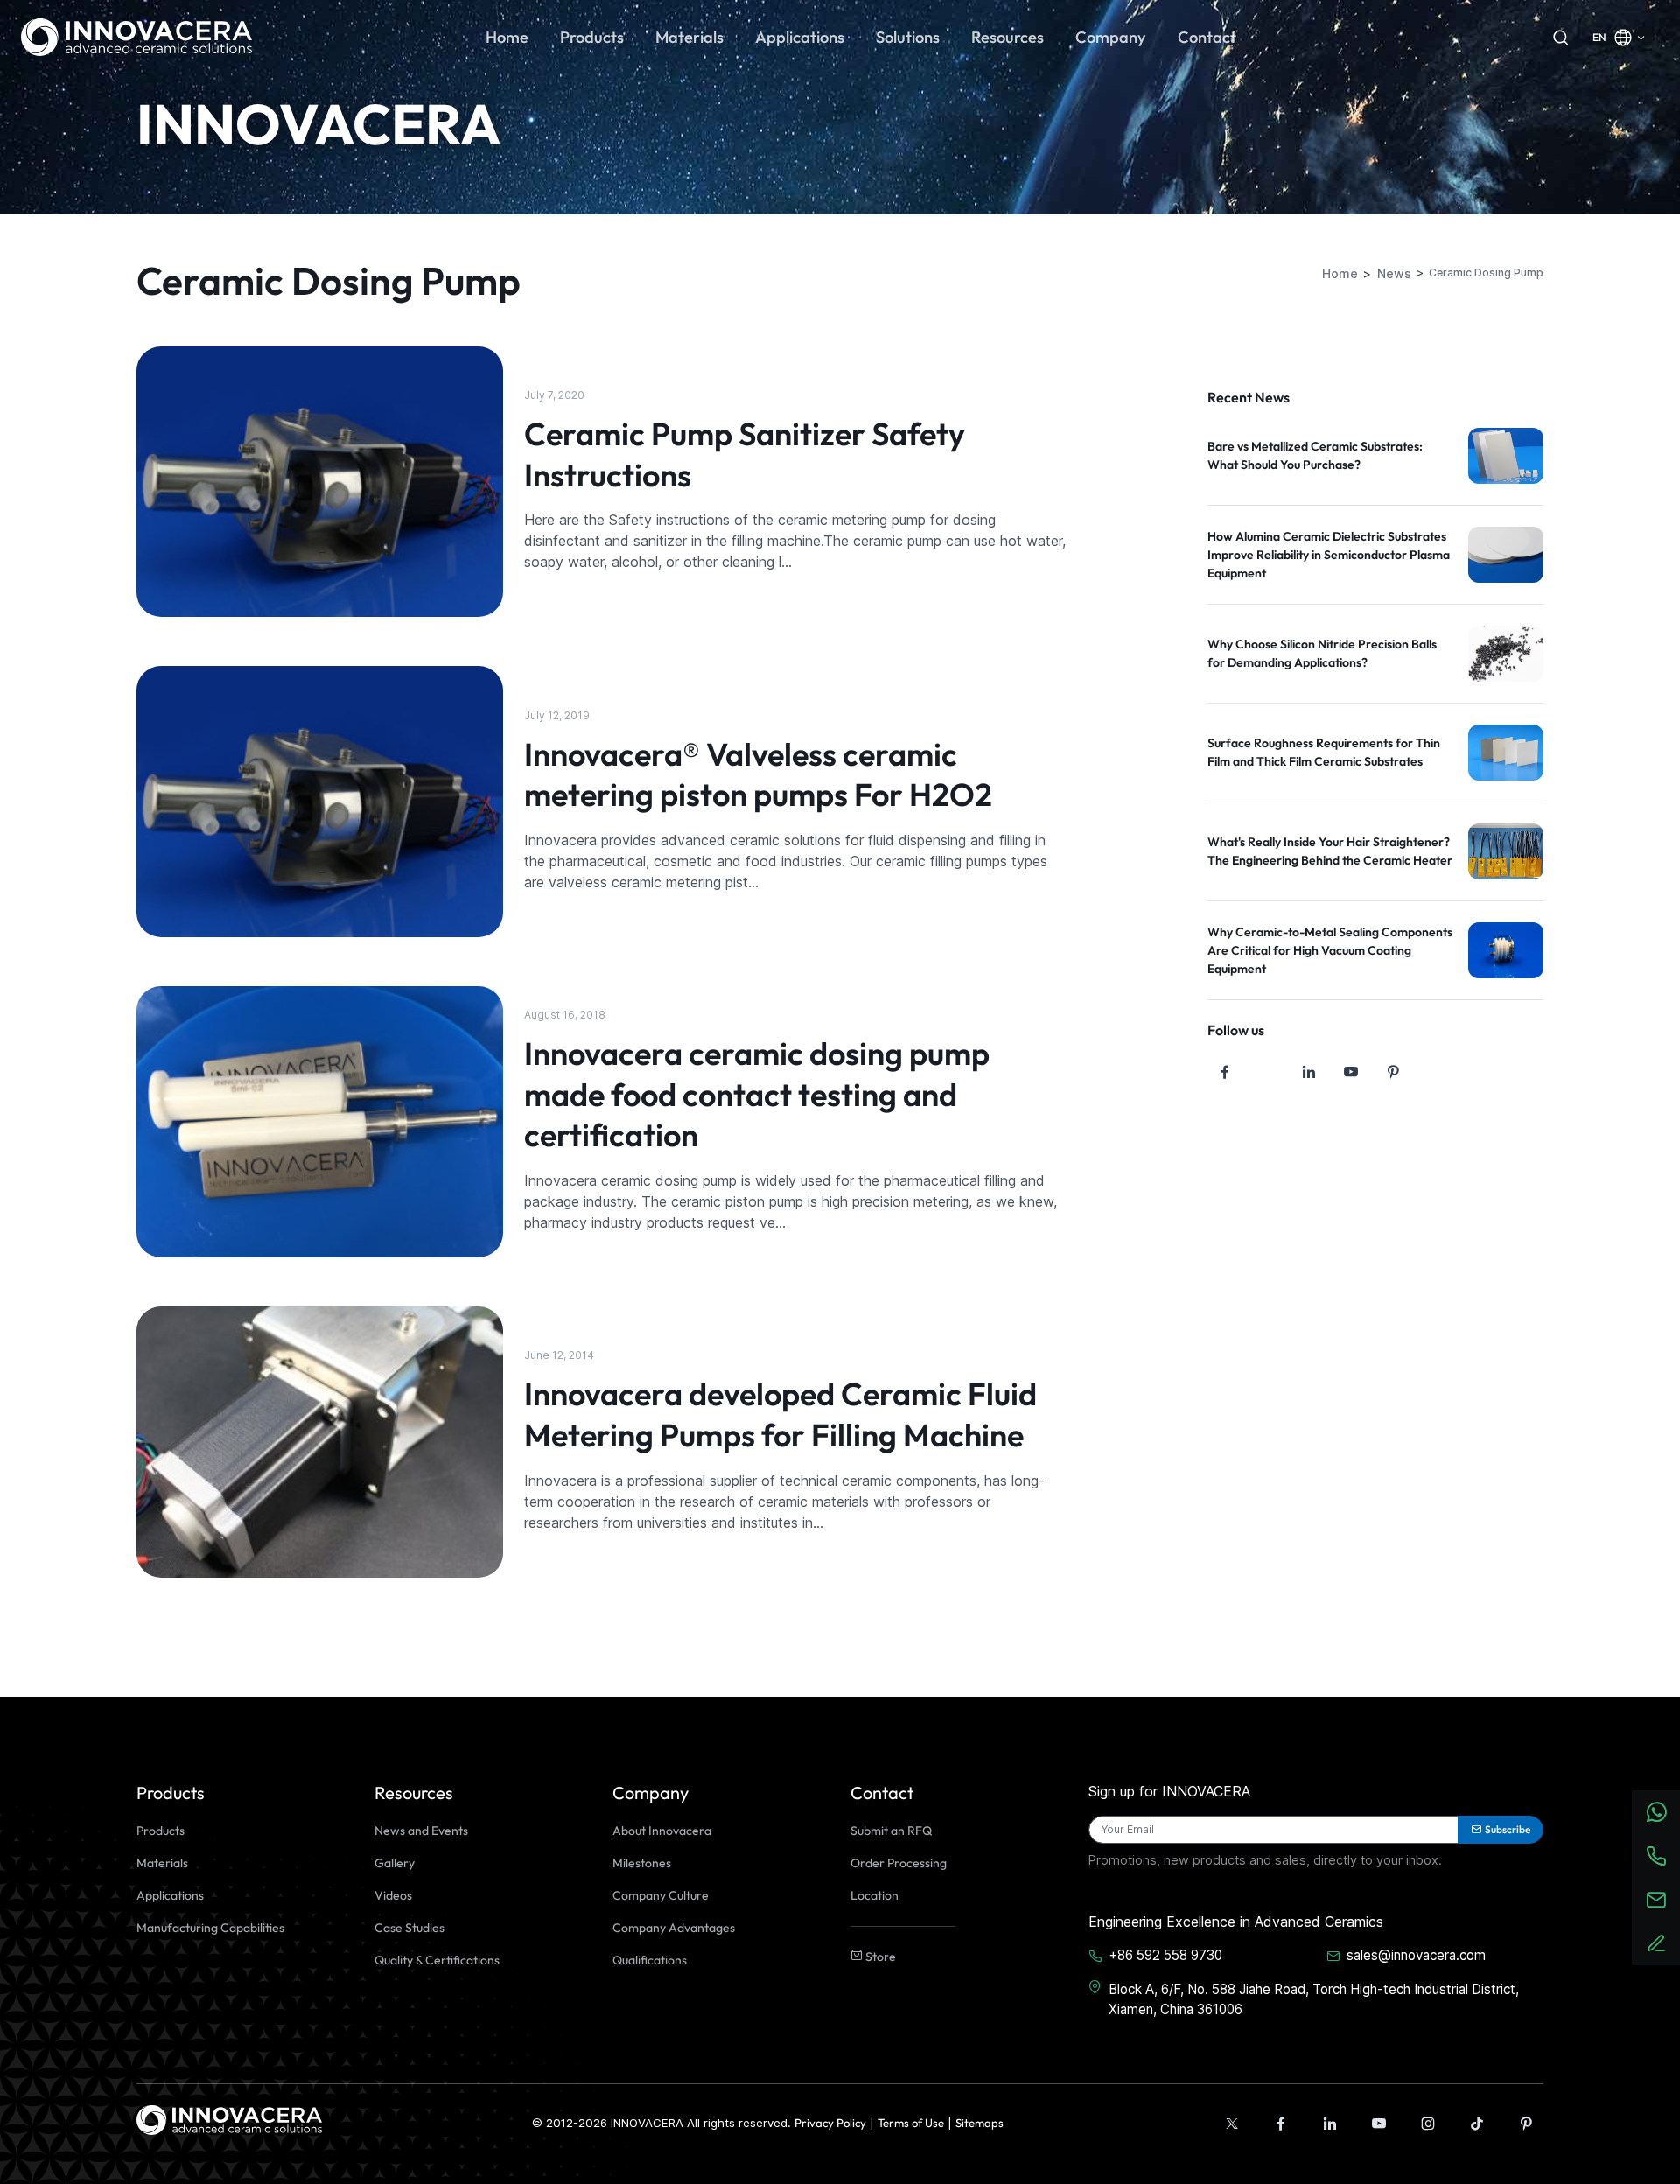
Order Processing (899, 1863)
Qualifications (650, 1960)
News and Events (421, 1830)
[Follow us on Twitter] (1267, 1072)
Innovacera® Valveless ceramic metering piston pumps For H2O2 (758, 774)
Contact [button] (1207, 37)
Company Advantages (674, 1928)
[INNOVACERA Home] (229, 2118)
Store (879, 1956)
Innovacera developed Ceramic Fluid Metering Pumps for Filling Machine (780, 1414)
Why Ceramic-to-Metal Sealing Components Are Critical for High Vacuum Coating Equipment (1330, 950)
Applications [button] (800, 37)
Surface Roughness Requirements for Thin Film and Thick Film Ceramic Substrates (1324, 752)
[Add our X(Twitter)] (1232, 2124)
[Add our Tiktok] (1477, 2124)
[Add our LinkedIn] (1330, 2124)
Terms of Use (911, 2123)
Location (875, 1895)
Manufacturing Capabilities (210, 1928)
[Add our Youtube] (1379, 2124)
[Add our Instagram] (1428, 2124)
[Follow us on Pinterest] (1393, 1072)
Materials (162, 1863)
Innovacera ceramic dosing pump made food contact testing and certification (757, 1094)
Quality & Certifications (437, 1960)
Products (161, 1830)
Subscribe (1508, 1829)
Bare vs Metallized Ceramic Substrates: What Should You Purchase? (1315, 455)
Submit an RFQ (891, 1830)
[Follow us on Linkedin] (1309, 1072)
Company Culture (661, 1895)
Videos (393, 1895)
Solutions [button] (908, 37)
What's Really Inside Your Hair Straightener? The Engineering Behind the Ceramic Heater (1330, 851)
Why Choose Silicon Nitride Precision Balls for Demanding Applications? (1322, 653)
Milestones (642, 1863)
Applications (170, 1895)
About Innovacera (662, 1830)
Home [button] (507, 37)
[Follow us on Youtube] (1351, 1072)
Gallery (395, 1863)
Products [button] (592, 37)
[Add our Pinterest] (1526, 2124)
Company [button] (1111, 37)
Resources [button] (1008, 37)
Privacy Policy (830, 2123)
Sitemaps (980, 2123)
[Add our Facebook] (1281, 2124)
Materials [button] (689, 37)
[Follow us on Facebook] (1225, 1072)
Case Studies (409, 1928)
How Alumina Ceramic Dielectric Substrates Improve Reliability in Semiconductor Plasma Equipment (1329, 555)
